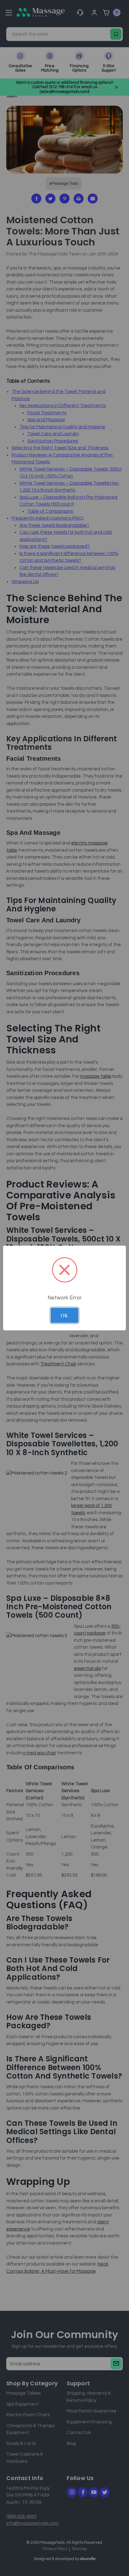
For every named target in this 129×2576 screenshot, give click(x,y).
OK (64, 1315)
